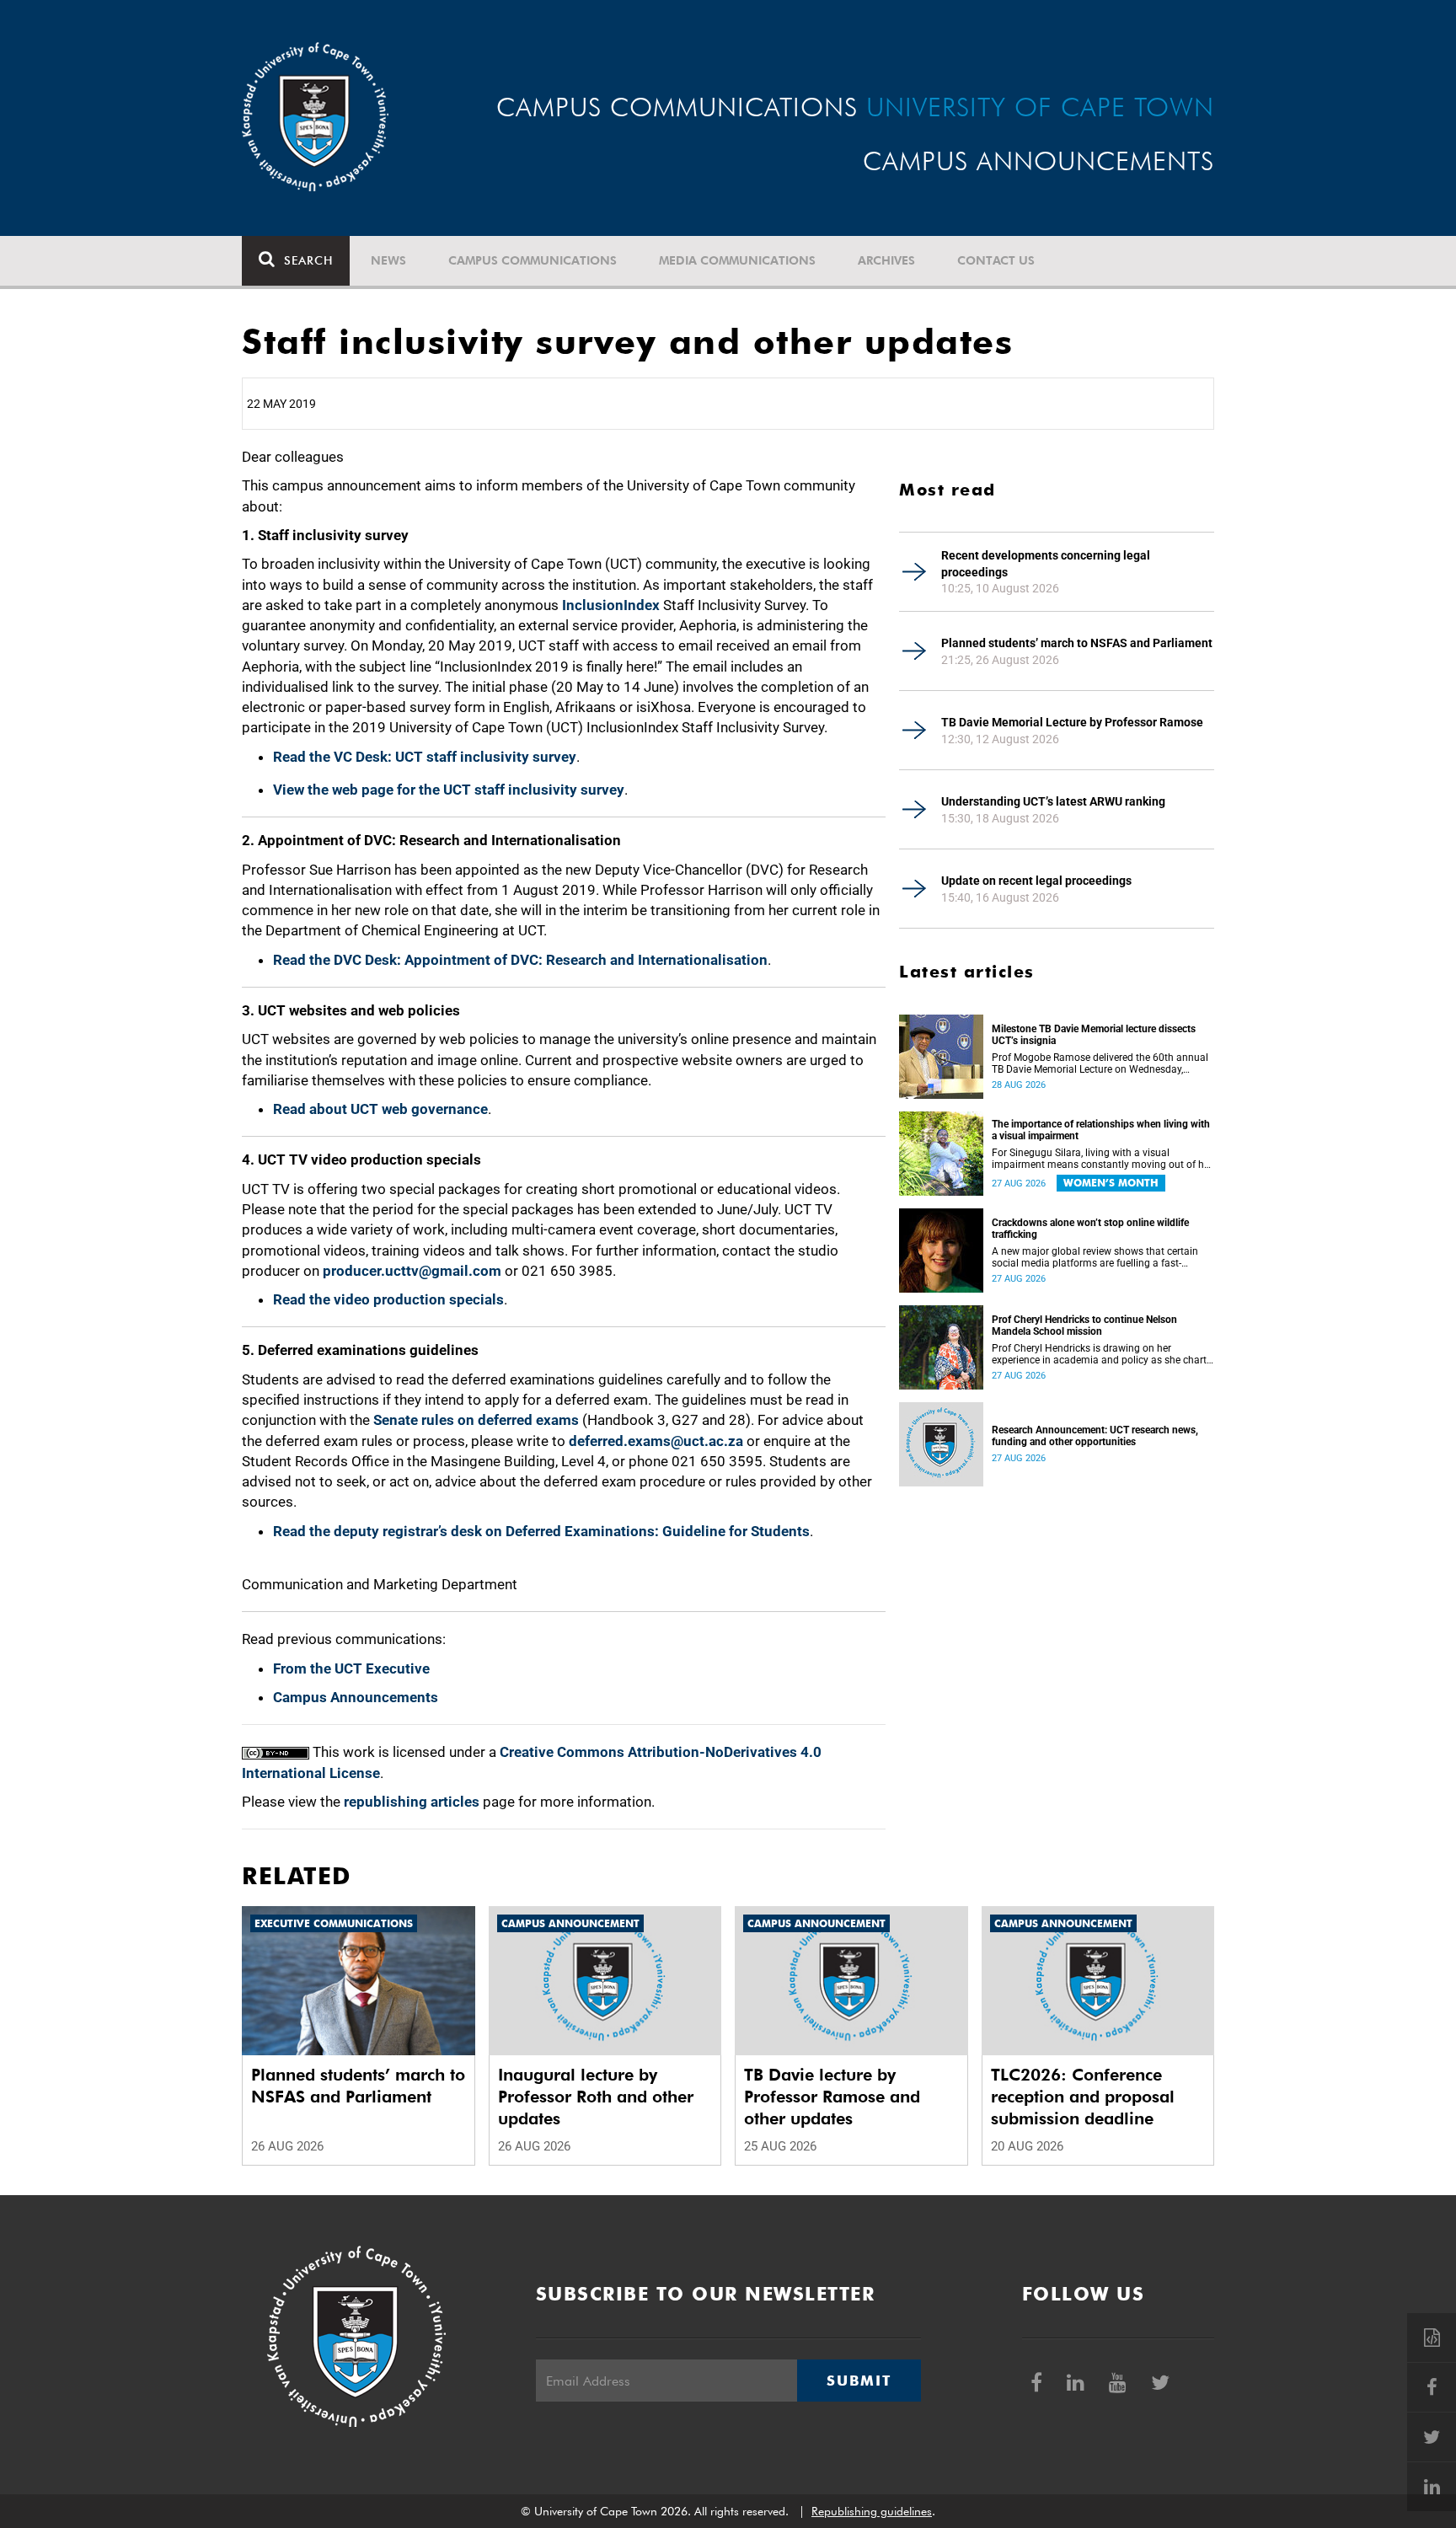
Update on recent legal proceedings (1036, 881)
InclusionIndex (611, 605)
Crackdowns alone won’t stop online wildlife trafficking (1090, 1229)
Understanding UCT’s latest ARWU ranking (1053, 801)
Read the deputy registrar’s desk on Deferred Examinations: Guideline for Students (541, 1531)
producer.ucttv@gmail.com (412, 1271)
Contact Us (996, 260)
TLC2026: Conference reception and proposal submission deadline (1083, 2097)
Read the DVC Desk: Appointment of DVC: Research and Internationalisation (520, 960)
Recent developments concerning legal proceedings (1046, 564)
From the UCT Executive (351, 1668)
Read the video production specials (388, 1299)
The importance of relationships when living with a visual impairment (1101, 1130)
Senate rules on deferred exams (476, 1420)
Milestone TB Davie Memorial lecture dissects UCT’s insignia (1094, 1035)
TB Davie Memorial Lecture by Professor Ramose (1072, 722)
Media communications (737, 260)
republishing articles (412, 1802)
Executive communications (334, 1923)
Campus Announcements (356, 1697)
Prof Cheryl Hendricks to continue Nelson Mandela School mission (1084, 1326)
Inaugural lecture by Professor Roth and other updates (596, 2097)
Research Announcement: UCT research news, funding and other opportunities (1095, 1436)
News (388, 260)
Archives (886, 260)
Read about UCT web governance (380, 1109)
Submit (859, 2381)
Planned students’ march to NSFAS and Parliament (1077, 643)
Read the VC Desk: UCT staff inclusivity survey (425, 757)
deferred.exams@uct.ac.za (656, 1441)
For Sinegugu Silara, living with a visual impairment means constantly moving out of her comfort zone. (1102, 1159)
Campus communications (533, 260)
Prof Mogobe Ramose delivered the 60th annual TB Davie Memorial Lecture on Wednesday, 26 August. (1100, 1063)
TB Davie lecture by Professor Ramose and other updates (832, 2097)
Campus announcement (570, 1923)
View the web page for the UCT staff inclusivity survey (449, 790)
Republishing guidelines (872, 2511)
